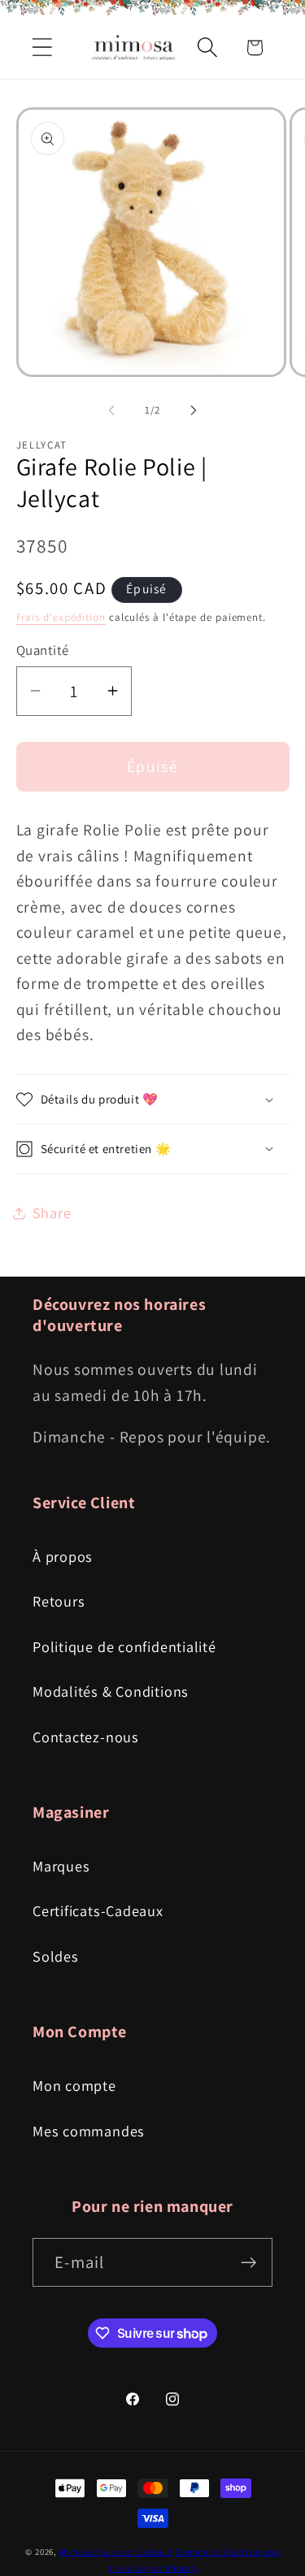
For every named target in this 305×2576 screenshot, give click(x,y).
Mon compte (74, 2085)
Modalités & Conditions (111, 1691)
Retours (59, 1601)
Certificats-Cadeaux (98, 1910)
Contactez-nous (86, 1737)
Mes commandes (89, 2131)
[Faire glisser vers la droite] (194, 410)
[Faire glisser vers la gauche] (111, 410)
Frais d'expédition (61, 617)
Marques (61, 1866)
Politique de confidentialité (124, 1646)
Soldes (56, 1956)
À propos (63, 1556)
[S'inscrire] (248, 2263)
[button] (42, 48)
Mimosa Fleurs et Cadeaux (116, 2552)
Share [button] (52, 1212)
